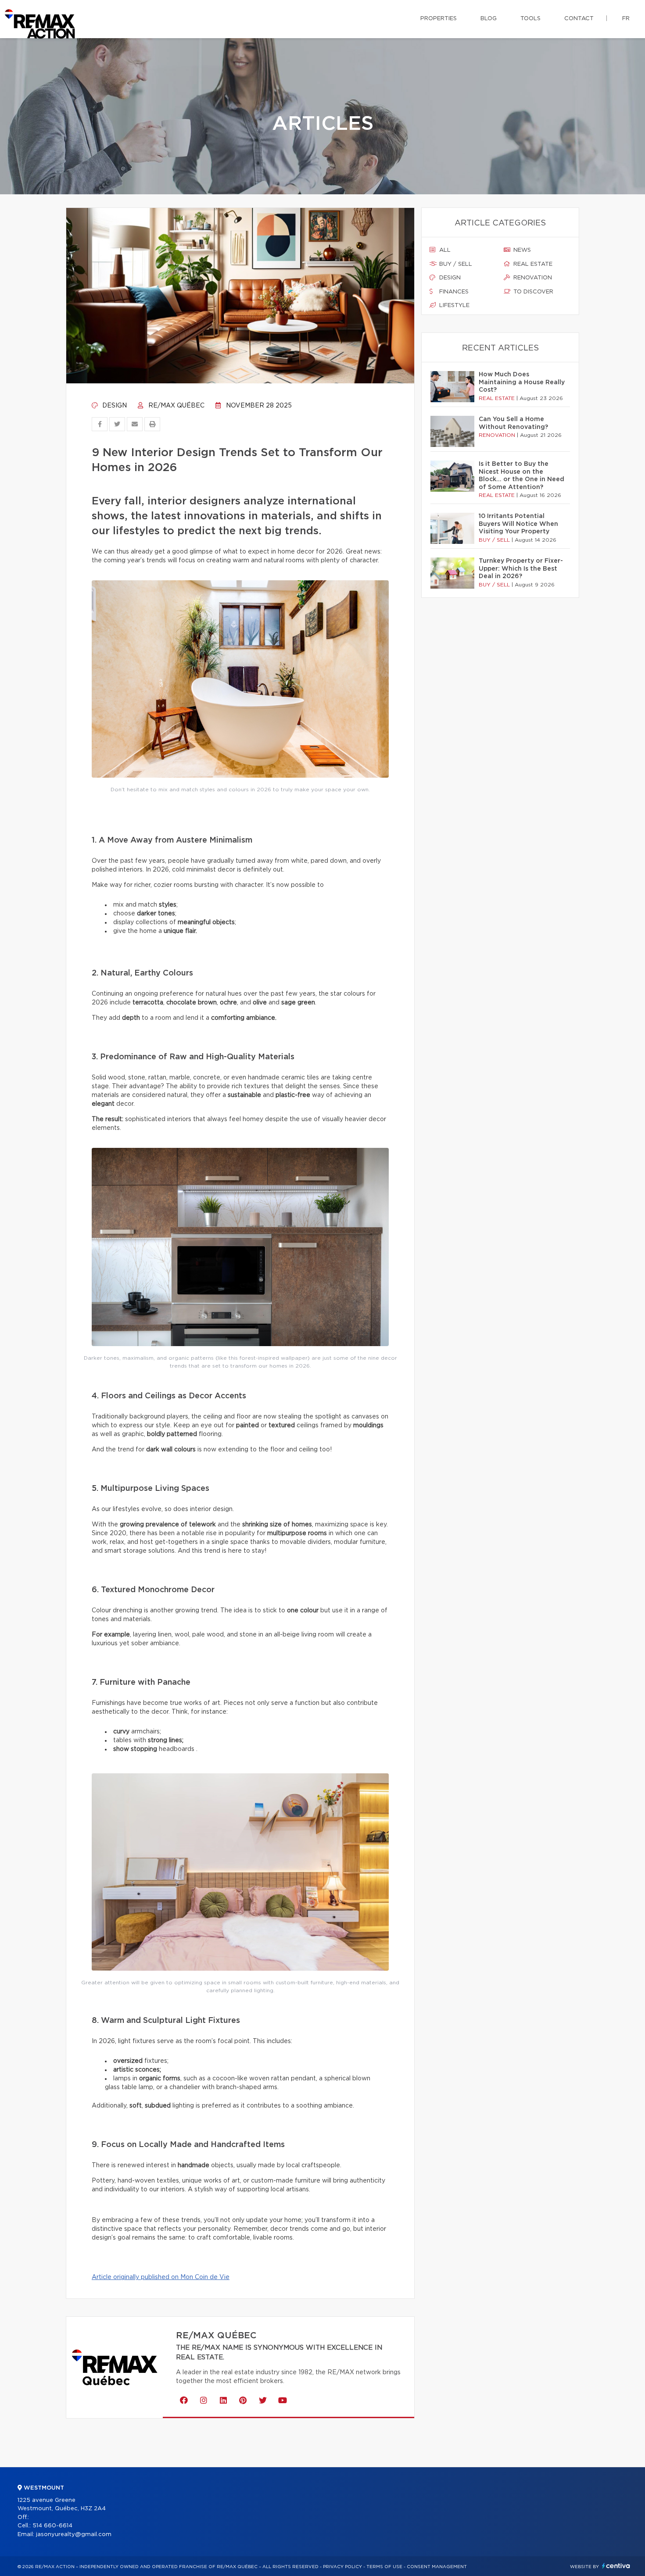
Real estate (532, 264)
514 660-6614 (52, 2526)
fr (626, 19)
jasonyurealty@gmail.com (74, 2535)
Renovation (532, 278)
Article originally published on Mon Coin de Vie (161, 2277)
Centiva (616, 2566)
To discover (532, 292)
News (521, 250)
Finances (453, 292)
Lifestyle (453, 305)
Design (114, 406)
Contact (579, 19)
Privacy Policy (342, 2567)
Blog (489, 19)
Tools (530, 19)
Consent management (437, 2567)
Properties (439, 19)
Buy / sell (455, 264)
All (444, 250)
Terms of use (384, 2567)
